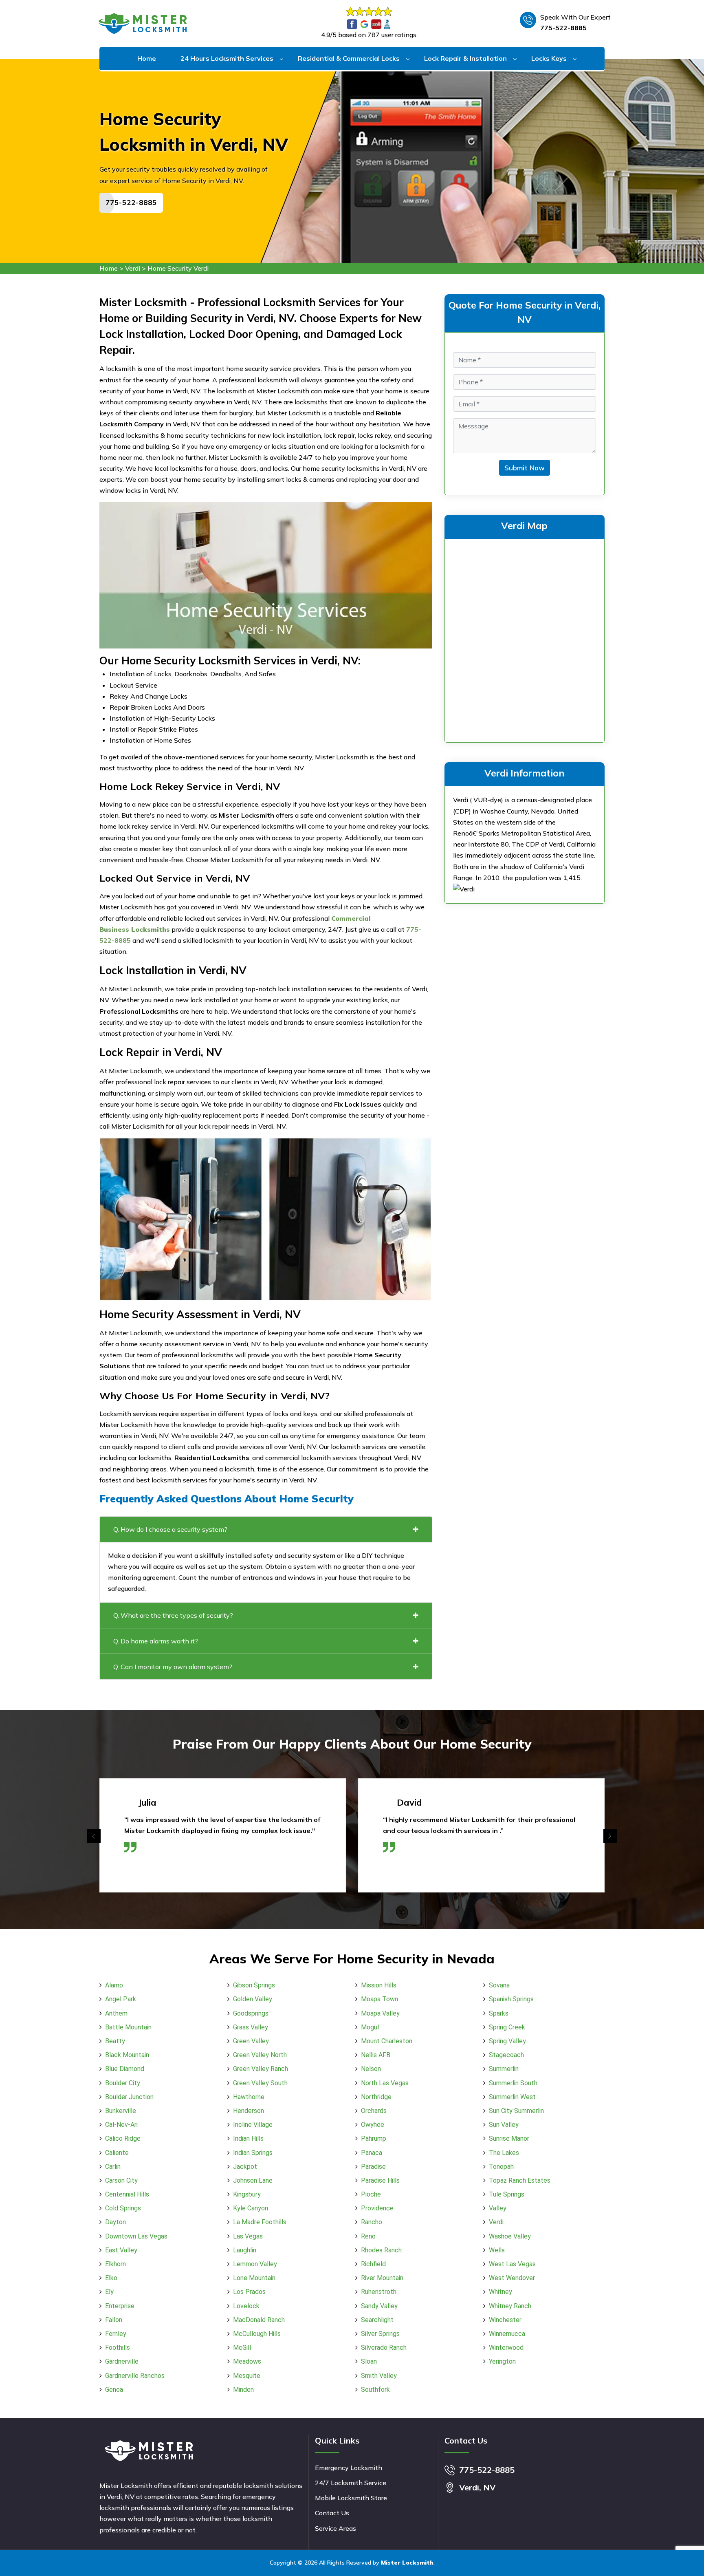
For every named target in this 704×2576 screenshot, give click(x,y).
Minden (243, 2390)
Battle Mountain (128, 2027)
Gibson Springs (254, 1985)
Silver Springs (380, 2334)
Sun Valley (504, 2125)
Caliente (117, 2153)
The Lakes (504, 2153)
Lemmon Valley (255, 2264)
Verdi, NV (477, 2487)
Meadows (247, 2361)
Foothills (118, 2348)
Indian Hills (248, 2138)
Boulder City (123, 2083)
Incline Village (253, 2125)
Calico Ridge (123, 2138)
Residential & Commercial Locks (349, 58)
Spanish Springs (511, 1999)
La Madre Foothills (260, 2222)
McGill (242, 2348)
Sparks (499, 2013)
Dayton (115, 2222)
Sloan (369, 2361)
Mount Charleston (387, 2041)
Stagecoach (506, 2055)
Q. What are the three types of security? (173, 1615)
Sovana (499, 1985)
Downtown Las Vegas (136, 2236)
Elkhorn (115, 2264)
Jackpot (245, 2167)
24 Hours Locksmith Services (227, 58)
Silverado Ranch (384, 2348)
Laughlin (245, 2250)
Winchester (505, 2320)
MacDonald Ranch (259, 2320)
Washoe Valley (510, 2236)
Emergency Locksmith (349, 2468)
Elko (111, 2278)
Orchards (374, 2111)
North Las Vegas (385, 2083)
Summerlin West (512, 2097)
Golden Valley (253, 1999)
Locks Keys (549, 58)
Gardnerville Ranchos (135, 2376)
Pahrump (374, 2138)
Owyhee (373, 2125)
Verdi (133, 268)
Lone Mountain (254, 2278)
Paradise (373, 2167)
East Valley (121, 2250)
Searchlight (377, 2320)
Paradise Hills (380, 2180)
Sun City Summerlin (516, 2111)
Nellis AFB (376, 2055)
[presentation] (94, 1836)
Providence (377, 2208)
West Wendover (512, 2278)
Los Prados (249, 2292)
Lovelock (246, 2306)
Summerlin (504, 2069)
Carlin (113, 2167)
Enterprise (120, 2306)
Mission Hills (379, 1985)
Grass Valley (251, 2027)
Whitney (500, 2292)
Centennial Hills (127, 2194)
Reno (368, 2236)
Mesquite (247, 2376)
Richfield (373, 2264)
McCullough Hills (257, 2334)
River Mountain (382, 2278)
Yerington (502, 2361)
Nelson (371, 2069)
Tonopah (501, 2167)
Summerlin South (513, 2083)
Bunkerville (121, 2111)
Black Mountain (127, 2055)
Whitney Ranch (510, 2306)
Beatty (115, 2041)
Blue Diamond (125, 2069)
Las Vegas (248, 2236)
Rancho (372, 2222)
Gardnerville (122, 2361)
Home (147, 58)
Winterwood (506, 2348)
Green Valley (251, 2041)
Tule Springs (507, 2194)
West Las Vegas (512, 2264)
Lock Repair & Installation (465, 58)
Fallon (114, 2320)
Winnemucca (507, 2334)
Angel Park (121, 1999)
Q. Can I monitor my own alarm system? (173, 1667)
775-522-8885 (563, 28)
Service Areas (335, 2528)
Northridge (376, 2097)
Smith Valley (379, 2376)
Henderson (249, 2111)
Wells (497, 2250)
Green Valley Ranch (261, 2069)
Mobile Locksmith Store (351, 2498)
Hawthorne (249, 2097)
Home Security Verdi (178, 268)
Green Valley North (260, 2055)
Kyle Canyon (251, 2208)
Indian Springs (253, 2153)
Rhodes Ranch (381, 2250)
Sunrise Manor (509, 2138)
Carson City (121, 2180)
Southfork (375, 2390)
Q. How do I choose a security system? (170, 1529)
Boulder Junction (129, 2097)
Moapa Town (379, 1999)
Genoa (114, 2390)
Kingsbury (247, 2194)
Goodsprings (251, 2013)
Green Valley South (260, 2083)
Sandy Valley (379, 2306)
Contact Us (332, 2513)
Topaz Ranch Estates (520, 2180)
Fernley (116, 2334)
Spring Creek (507, 2027)
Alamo (114, 1985)
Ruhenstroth (379, 2292)
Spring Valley (507, 2041)
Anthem (116, 2013)
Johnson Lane (253, 2180)
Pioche (371, 2194)
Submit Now (525, 468)
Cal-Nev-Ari (121, 2125)
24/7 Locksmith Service (351, 2483)
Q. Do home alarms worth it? (156, 1641)
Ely (109, 2292)
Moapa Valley (380, 2013)
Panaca (372, 2153)
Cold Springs (123, 2208)
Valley (498, 2208)
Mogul (370, 2027)
